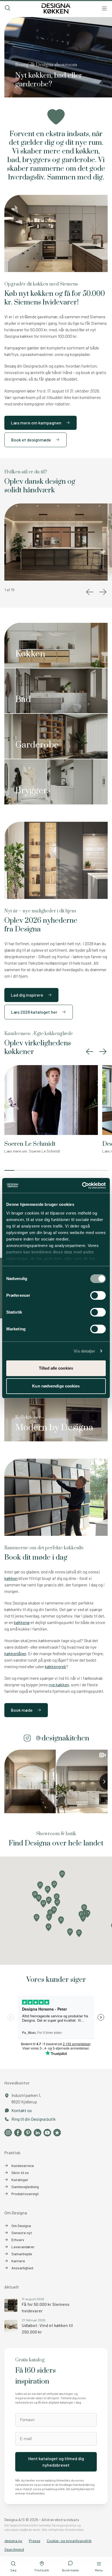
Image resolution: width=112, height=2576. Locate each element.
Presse (35, 2541)
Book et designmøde (31, 440)
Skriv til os (20, 2173)
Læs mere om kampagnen (36, 423)
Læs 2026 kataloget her (34, 1012)
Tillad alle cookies (56, 1368)
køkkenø (22, 1622)
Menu (99, 2570)
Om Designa (21, 2226)
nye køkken (59, 1685)
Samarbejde (22, 2254)
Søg (13, 2570)
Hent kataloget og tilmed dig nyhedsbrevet (56, 2462)
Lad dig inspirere (27, 995)
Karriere (18, 2261)
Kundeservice (23, 2166)
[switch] (98, 1295)
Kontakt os (22, 2110)
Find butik (42, 2570)
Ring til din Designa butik (34, 2119)
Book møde (22, 1710)
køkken (11, 1578)
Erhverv (18, 2240)
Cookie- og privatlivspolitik (69, 2541)
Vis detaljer (84, 1351)
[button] (68, 423)
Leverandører (23, 2247)
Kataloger (20, 2180)
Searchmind (14, 2549)
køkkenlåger (15, 1653)
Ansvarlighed (22, 2268)
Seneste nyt (22, 2233)
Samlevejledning (25, 2187)
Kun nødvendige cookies (56, 1386)
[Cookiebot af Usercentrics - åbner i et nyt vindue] (82, 1186)
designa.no (13, 2541)
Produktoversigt (25, 2194)
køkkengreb (55, 1666)
